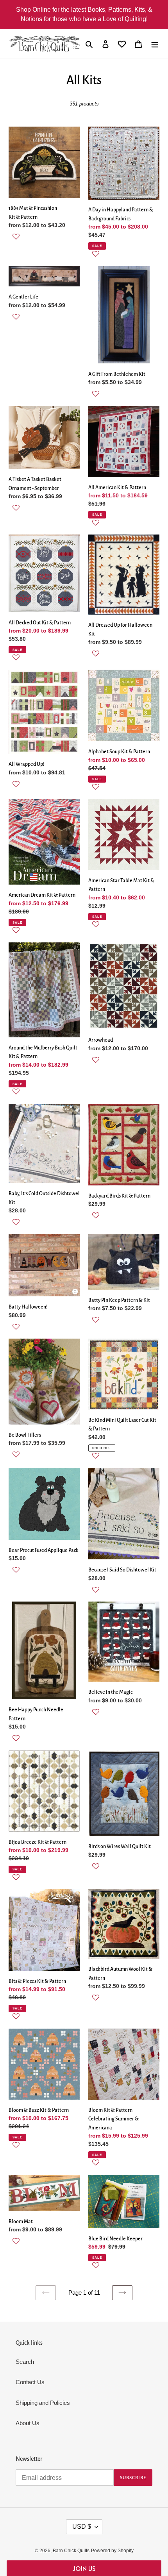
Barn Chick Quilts (71, 2551)
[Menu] (155, 44)
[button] (44, 241)
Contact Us (30, 2382)
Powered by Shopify (112, 2551)
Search (25, 2362)
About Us (28, 2423)
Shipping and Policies (43, 2403)
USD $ (82, 2527)
